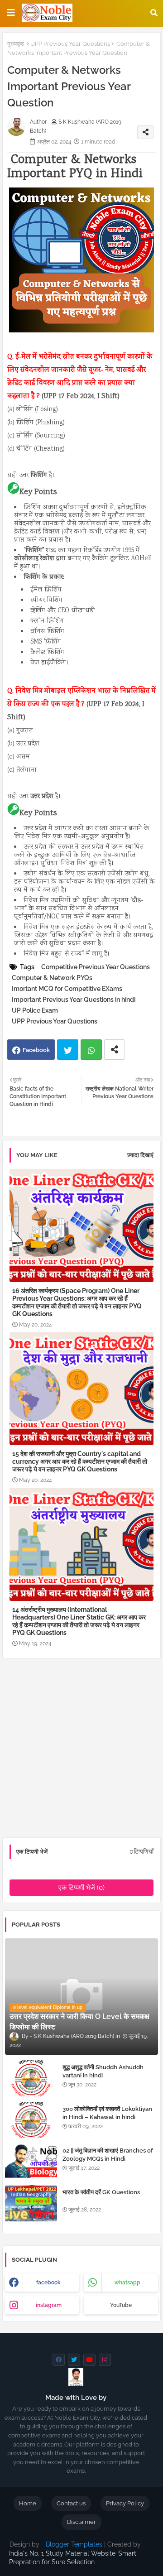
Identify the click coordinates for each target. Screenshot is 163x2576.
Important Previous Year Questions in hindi (74, 1000)
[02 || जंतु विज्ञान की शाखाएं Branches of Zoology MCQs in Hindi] (31, 2162)
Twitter (68, 1050)
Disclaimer (81, 2522)
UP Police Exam (35, 1010)
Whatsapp (91, 1050)
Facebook (36, 1050)
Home (28, 2503)
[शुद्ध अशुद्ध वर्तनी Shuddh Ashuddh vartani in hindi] (31, 2078)
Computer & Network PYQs (52, 978)
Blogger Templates (74, 2544)
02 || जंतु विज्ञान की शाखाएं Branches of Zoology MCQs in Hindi (108, 2155)
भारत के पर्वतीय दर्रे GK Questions (101, 2192)
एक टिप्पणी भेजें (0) (81, 1888)
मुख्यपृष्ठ (16, 44)
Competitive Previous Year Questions (96, 967)
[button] (154, 13)
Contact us (71, 2503)
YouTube (121, 2305)
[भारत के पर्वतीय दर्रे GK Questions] (31, 2203)
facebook (48, 2283)
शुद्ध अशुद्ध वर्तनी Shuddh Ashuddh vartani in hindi (103, 2071)
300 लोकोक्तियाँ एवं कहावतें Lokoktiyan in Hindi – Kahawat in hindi (107, 2113)
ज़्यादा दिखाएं (140, 1155)
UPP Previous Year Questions (70, 44)
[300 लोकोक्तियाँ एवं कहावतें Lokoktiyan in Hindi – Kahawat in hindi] (31, 2120)
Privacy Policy (125, 2503)
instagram (49, 2305)
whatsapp (127, 2283)
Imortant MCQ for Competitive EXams (67, 989)
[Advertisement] (81, 1751)
